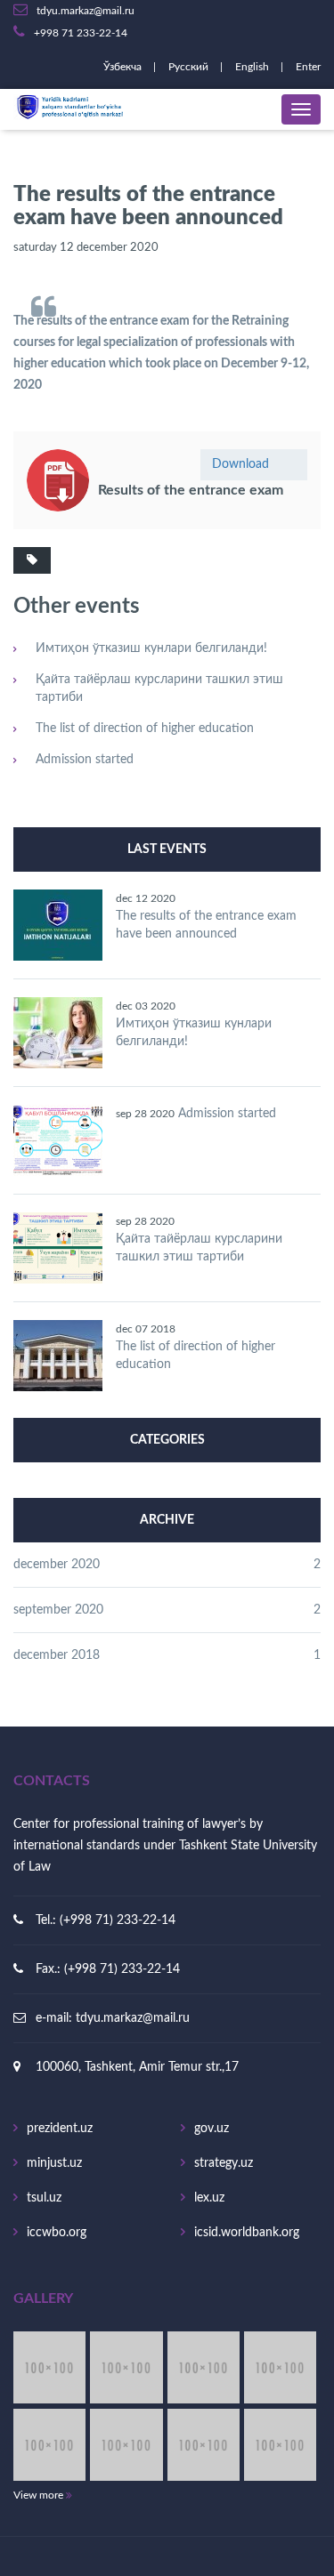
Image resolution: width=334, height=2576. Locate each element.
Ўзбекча (124, 67)
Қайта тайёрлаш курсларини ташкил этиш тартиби (159, 688)
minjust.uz (54, 2163)
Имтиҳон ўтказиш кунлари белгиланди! (151, 648)
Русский (190, 67)
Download (240, 464)
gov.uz (212, 2129)
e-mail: (56, 2018)
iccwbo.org (57, 2233)
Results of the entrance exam (191, 490)
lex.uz (209, 2198)
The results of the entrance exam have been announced (206, 925)
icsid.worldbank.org (247, 2233)
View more (40, 2495)
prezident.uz (60, 2129)
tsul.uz (44, 2198)
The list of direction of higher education (145, 729)
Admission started (85, 760)
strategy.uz (224, 2163)
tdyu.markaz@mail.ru (133, 2018)
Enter (308, 67)
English (253, 67)
